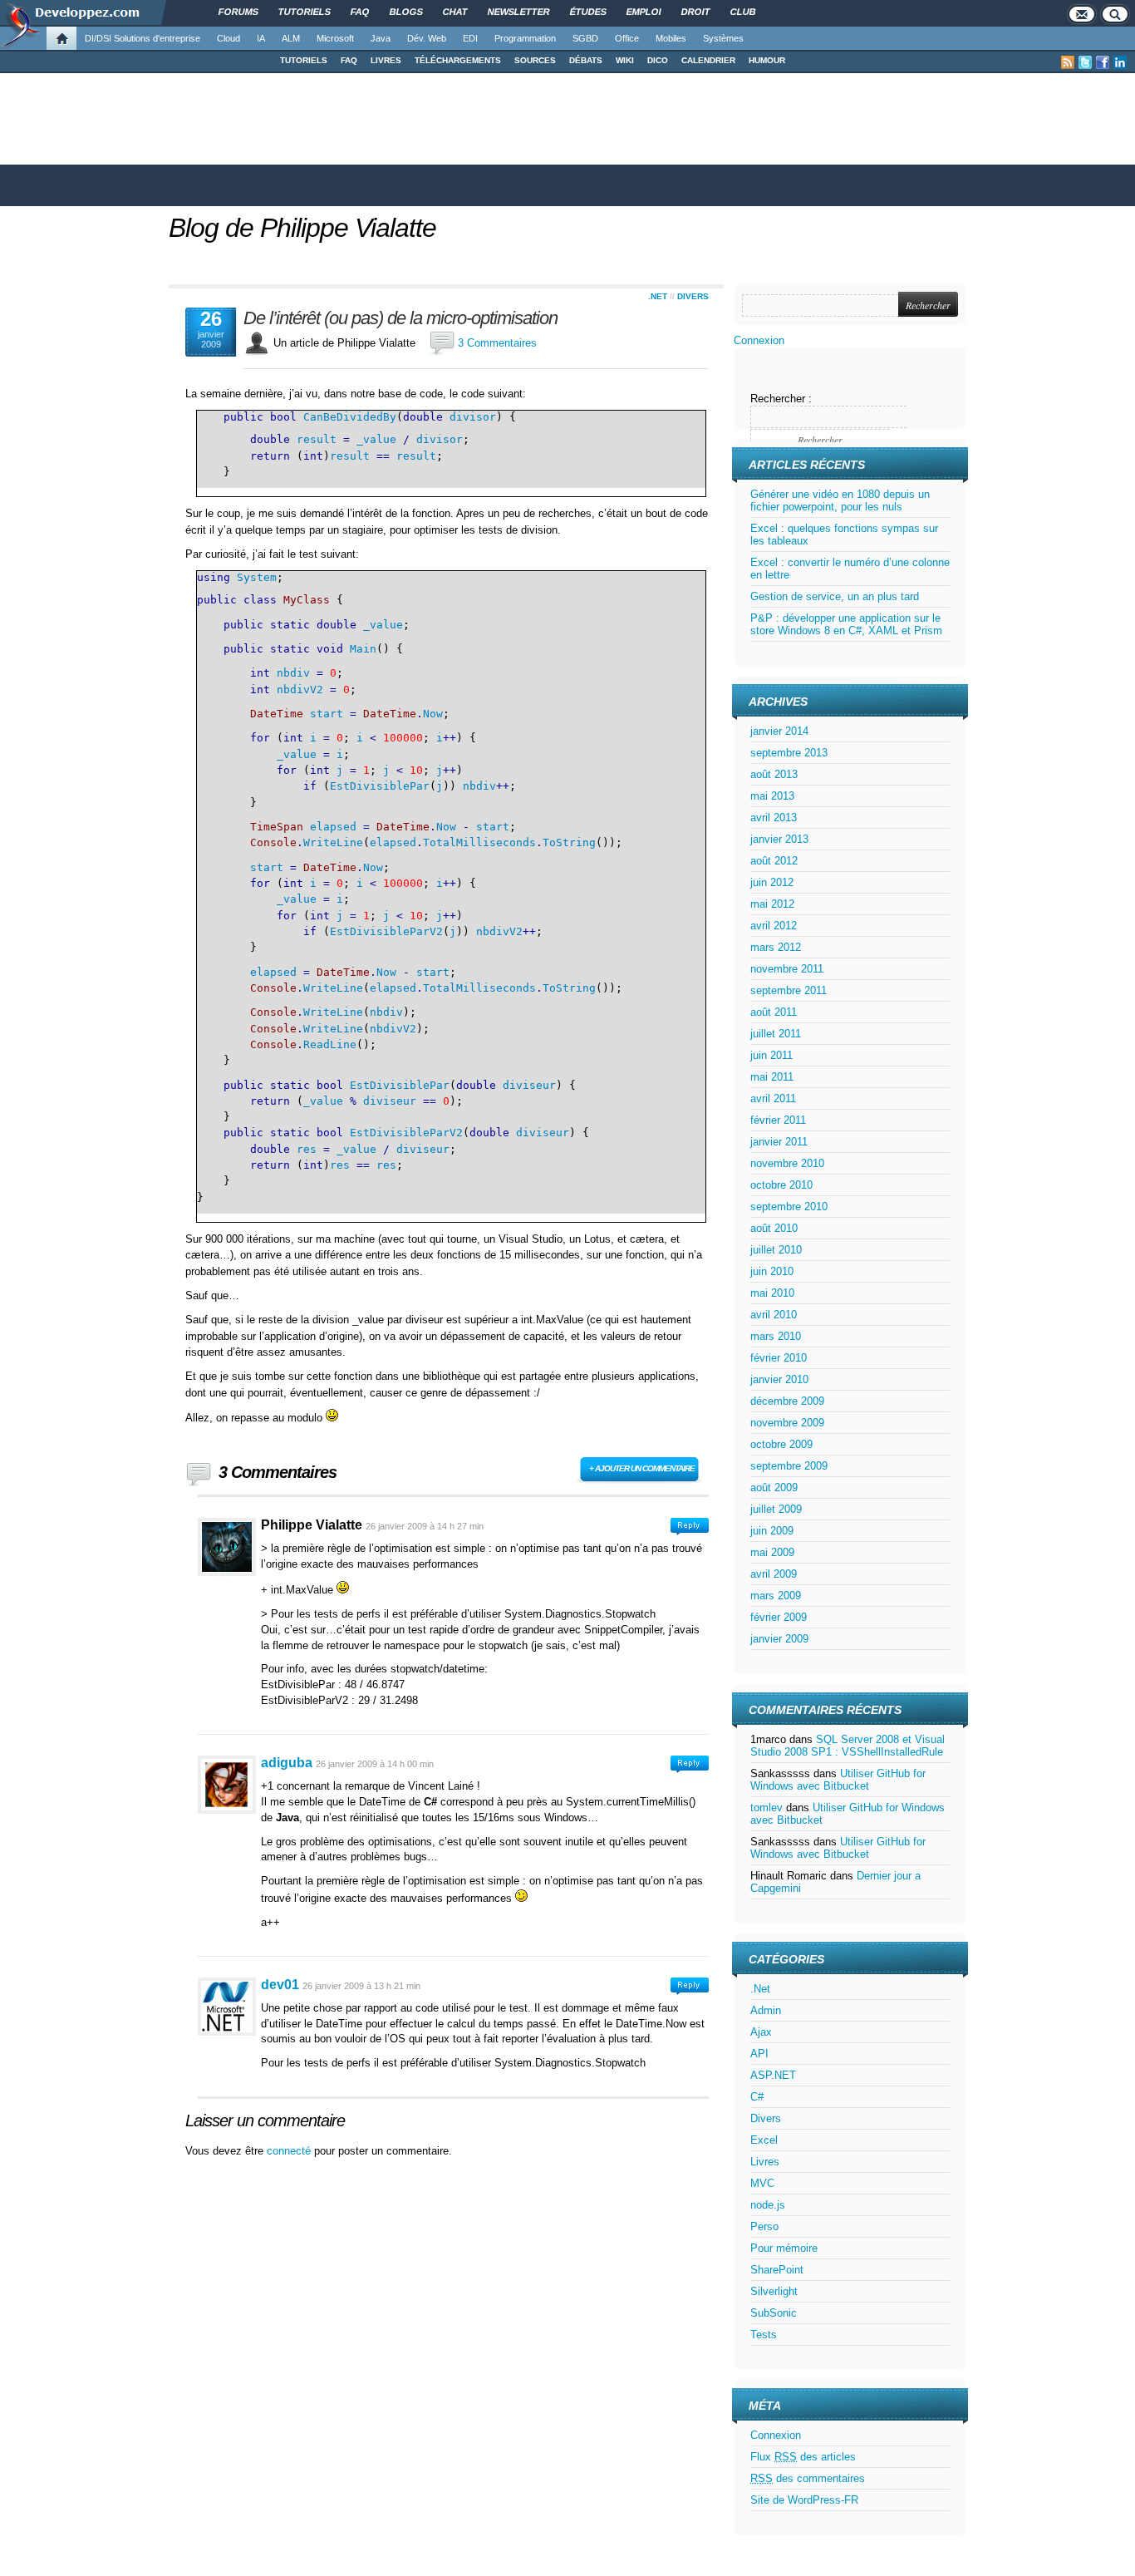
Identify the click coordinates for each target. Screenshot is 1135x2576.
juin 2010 (772, 1271)
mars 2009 (776, 1596)
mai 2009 (772, 1552)
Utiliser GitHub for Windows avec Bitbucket (838, 1780)
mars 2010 (776, 1336)
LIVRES (386, 60)
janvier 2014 (779, 731)
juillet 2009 (776, 1509)
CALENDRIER (708, 60)
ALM (291, 38)
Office (627, 38)
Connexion (759, 340)
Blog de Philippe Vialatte (302, 228)
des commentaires (808, 2478)
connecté (290, 2151)
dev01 (280, 1985)
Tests (764, 2335)
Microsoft (335, 38)
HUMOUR (767, 60)
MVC (762, 2183)
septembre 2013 (789, 753)
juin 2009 (772, 1531)
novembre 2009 (787, 1423)
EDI (470, 38)
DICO (658, 60)
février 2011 (778, 1120)
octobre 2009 (781, 1444)
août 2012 (774, 861)
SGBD (585, 38)
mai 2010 (772, 1293)
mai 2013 (772, 796)
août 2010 (774, 1228)
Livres (765, 2162)
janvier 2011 (779, 1142)
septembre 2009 (789, 1466)
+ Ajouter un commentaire (642, 1468)
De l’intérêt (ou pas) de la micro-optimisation (400, 318)
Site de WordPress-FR (804, 2500)
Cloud (228, 38)
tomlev (766, 1808)
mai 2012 (772, 904)
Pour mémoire (784, 2248)
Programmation (525, 38)
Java (381, 38)
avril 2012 (774, 926)
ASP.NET (773, 2075)
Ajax (761, 2032)
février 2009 (779, 1617)
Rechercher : (781, 399)
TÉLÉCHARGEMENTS (458, 60)
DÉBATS (586, 60)
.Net (658, 296)
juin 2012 (772, 882)
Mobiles (671, 38)
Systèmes (723, 38)
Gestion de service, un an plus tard (835, 596)
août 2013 (774, 774)
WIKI (625, 60)
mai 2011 (772, 1077)
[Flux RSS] (1068, 62)
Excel (764, 2140)
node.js (768, 2205)
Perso (764, 2226)
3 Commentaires (497, 343)
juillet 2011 (776, 1034)
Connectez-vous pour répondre (690, 1527)
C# (757, 2097)
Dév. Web (427, 38)
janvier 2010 (779, 1379)
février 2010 (779, 1358)
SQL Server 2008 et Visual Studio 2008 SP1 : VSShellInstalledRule (848, 1746)
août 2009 (774, 1487)
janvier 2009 (779, 1639)
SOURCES (535, 60)
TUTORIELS (304, 60)
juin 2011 (771, 1055)
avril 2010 (774, 1315)
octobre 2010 (781, 1185)
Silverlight (774, 2291)
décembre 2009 (787, 1401)
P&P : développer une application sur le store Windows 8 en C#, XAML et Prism (846, 624)
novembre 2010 (787, 1163)
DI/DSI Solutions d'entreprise (142, 38)
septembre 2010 (789, 1207)
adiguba (287, 1763)
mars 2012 (776, 947)
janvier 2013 (779, 839)
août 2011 (774, 1012)
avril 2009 (774, 1574)
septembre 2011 (789, 990)
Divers (693, 296)
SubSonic (774, 2313)
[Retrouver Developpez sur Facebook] (1103, 62)
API (759, 2054)
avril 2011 (773, 1098)
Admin (766, 2010)
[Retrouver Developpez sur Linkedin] (1120, 62)
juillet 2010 (776, 1250)
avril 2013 (774, 818)
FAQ (349, 60)
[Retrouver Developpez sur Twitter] (1085, 62)
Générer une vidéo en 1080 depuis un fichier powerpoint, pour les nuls (840, 500)
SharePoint (777, 2270)
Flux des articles (803, 2457)
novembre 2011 (787, 969)
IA (261, 38)
